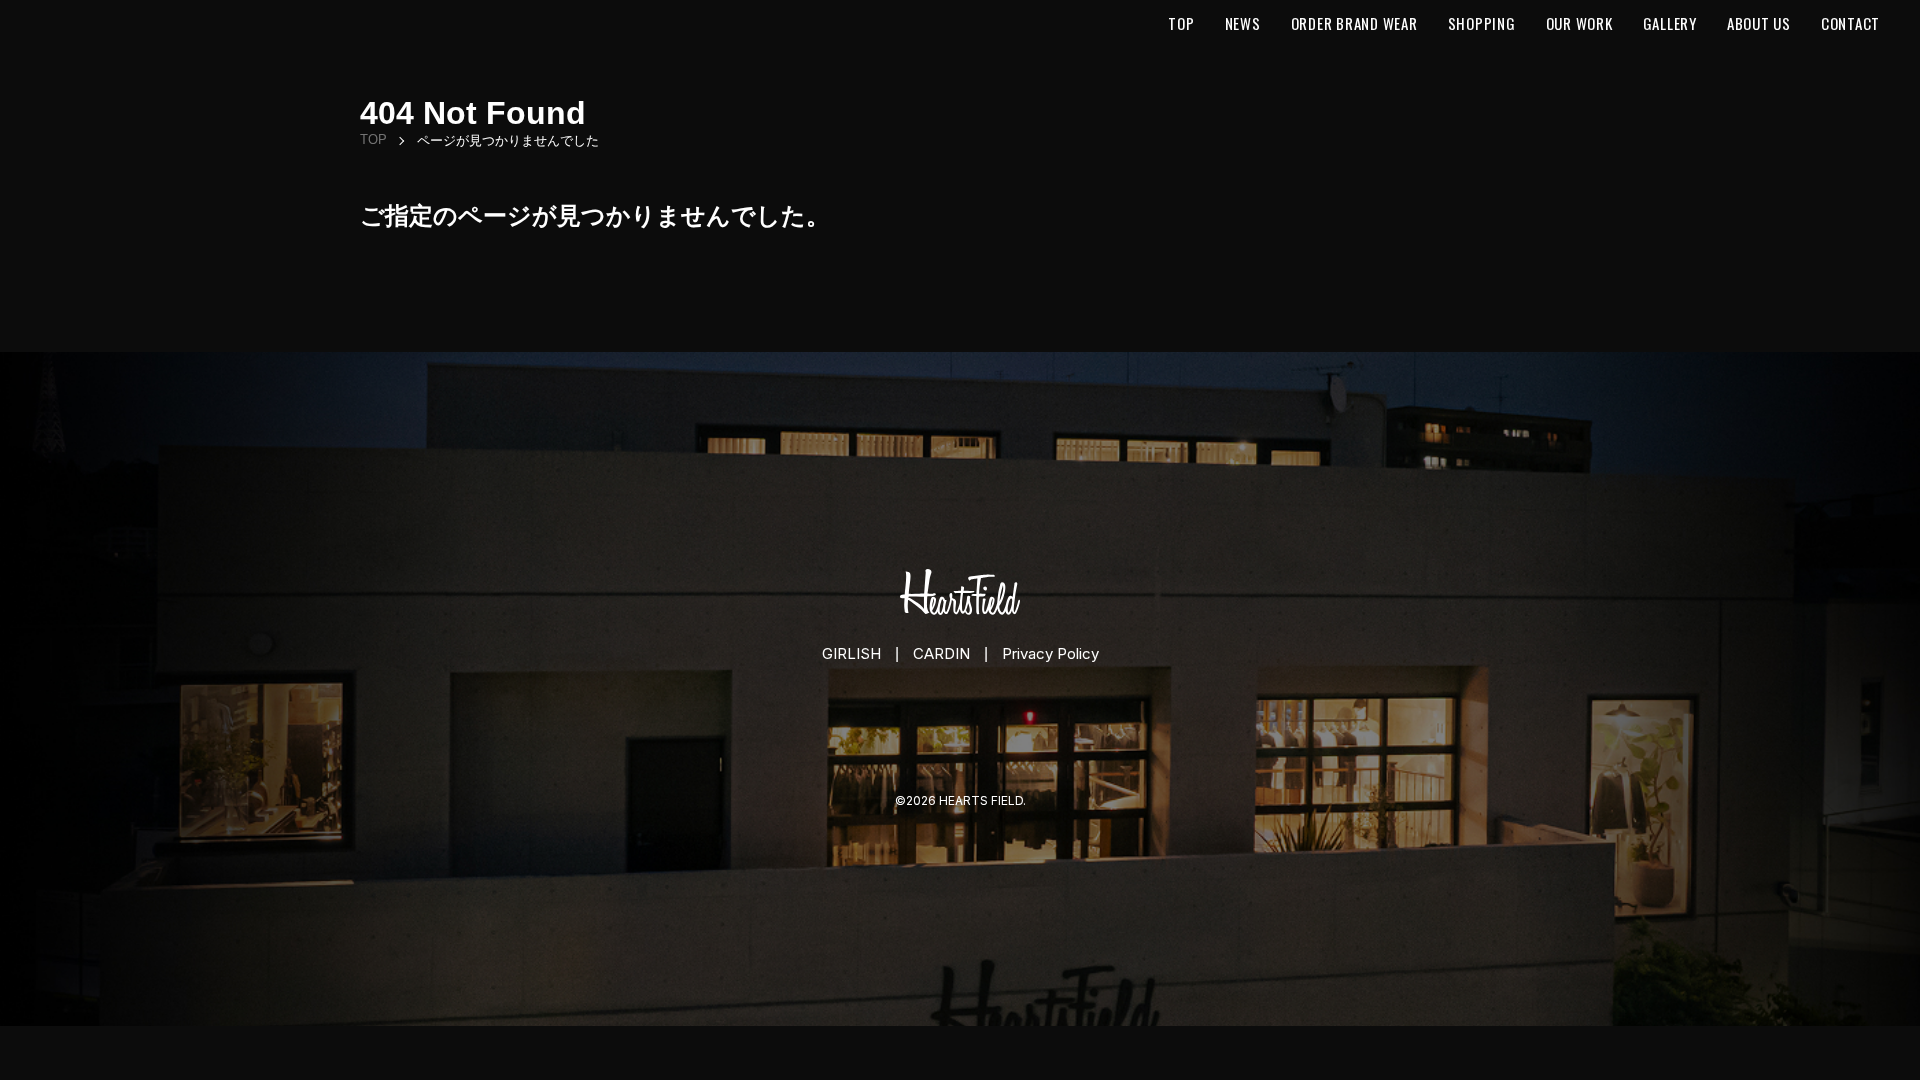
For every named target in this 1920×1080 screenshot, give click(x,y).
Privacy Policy (1050, 653)
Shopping (1482, 23)
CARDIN (941, 653)
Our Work (1579, 23)
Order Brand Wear (1354, 23)
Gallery (1670, 23)
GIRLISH (851, 653)
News (1243, 23)
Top (1181, 23)
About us (1759, 23)
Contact (1850, 23)
